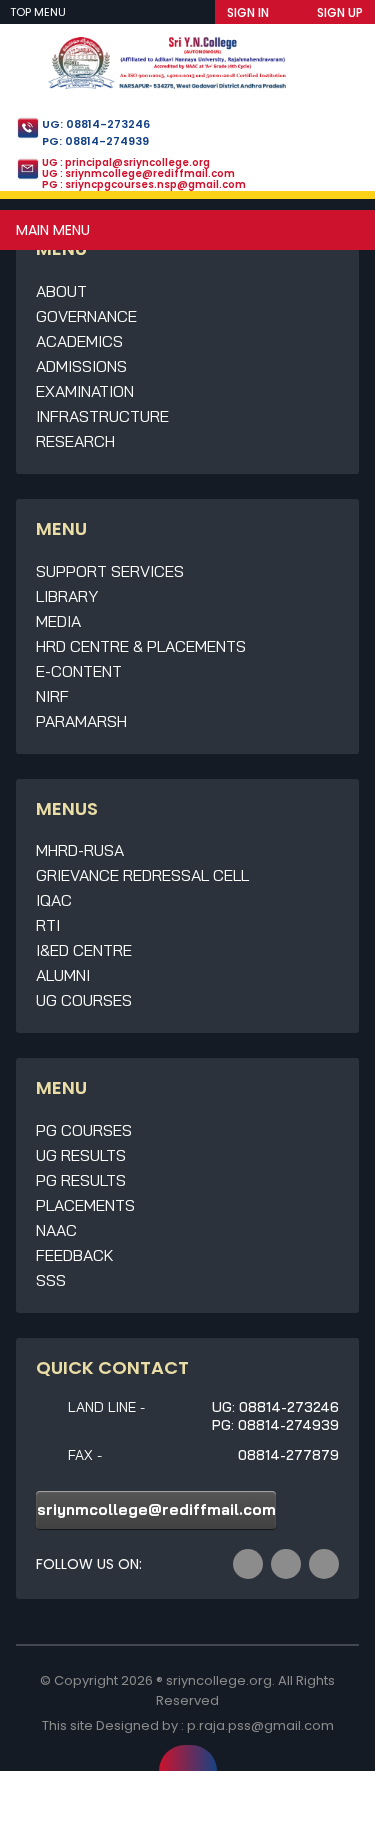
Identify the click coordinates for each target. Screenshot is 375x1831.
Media (58, 621)
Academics (79, 341)
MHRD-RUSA (80, 850)
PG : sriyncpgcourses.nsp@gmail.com (144, 184)
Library (67, 596)
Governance (86, 316)
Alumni (63, 975)
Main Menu (53, 230)
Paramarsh (81, 721)
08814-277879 (288, 1455)
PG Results (81, 1180)
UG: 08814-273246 (96, 124)
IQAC (54, 900)
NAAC (56, 1230)
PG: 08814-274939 (95, 141)
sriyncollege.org (219, 1680)
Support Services (110, 571)
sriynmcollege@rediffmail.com (156, 1509)
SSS (51, 1280)
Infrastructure (102, 416)
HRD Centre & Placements (141, 646)
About (61, 291)
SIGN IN (248, 12)
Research (75, 441)
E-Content (79, 671)
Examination (85, 391)
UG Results (81, 1155)
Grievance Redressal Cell (142, 875)
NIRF (52, 696)
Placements (85, 1205)
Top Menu (39, 12)
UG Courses (84, 1000)
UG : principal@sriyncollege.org (126, 162)
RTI (48, 925)
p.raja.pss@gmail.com (260, 1725)
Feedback (75, 1255)
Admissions (81, 366)
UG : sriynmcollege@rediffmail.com (138, 173)
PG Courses (84, 1130)
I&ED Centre (84, 950)
